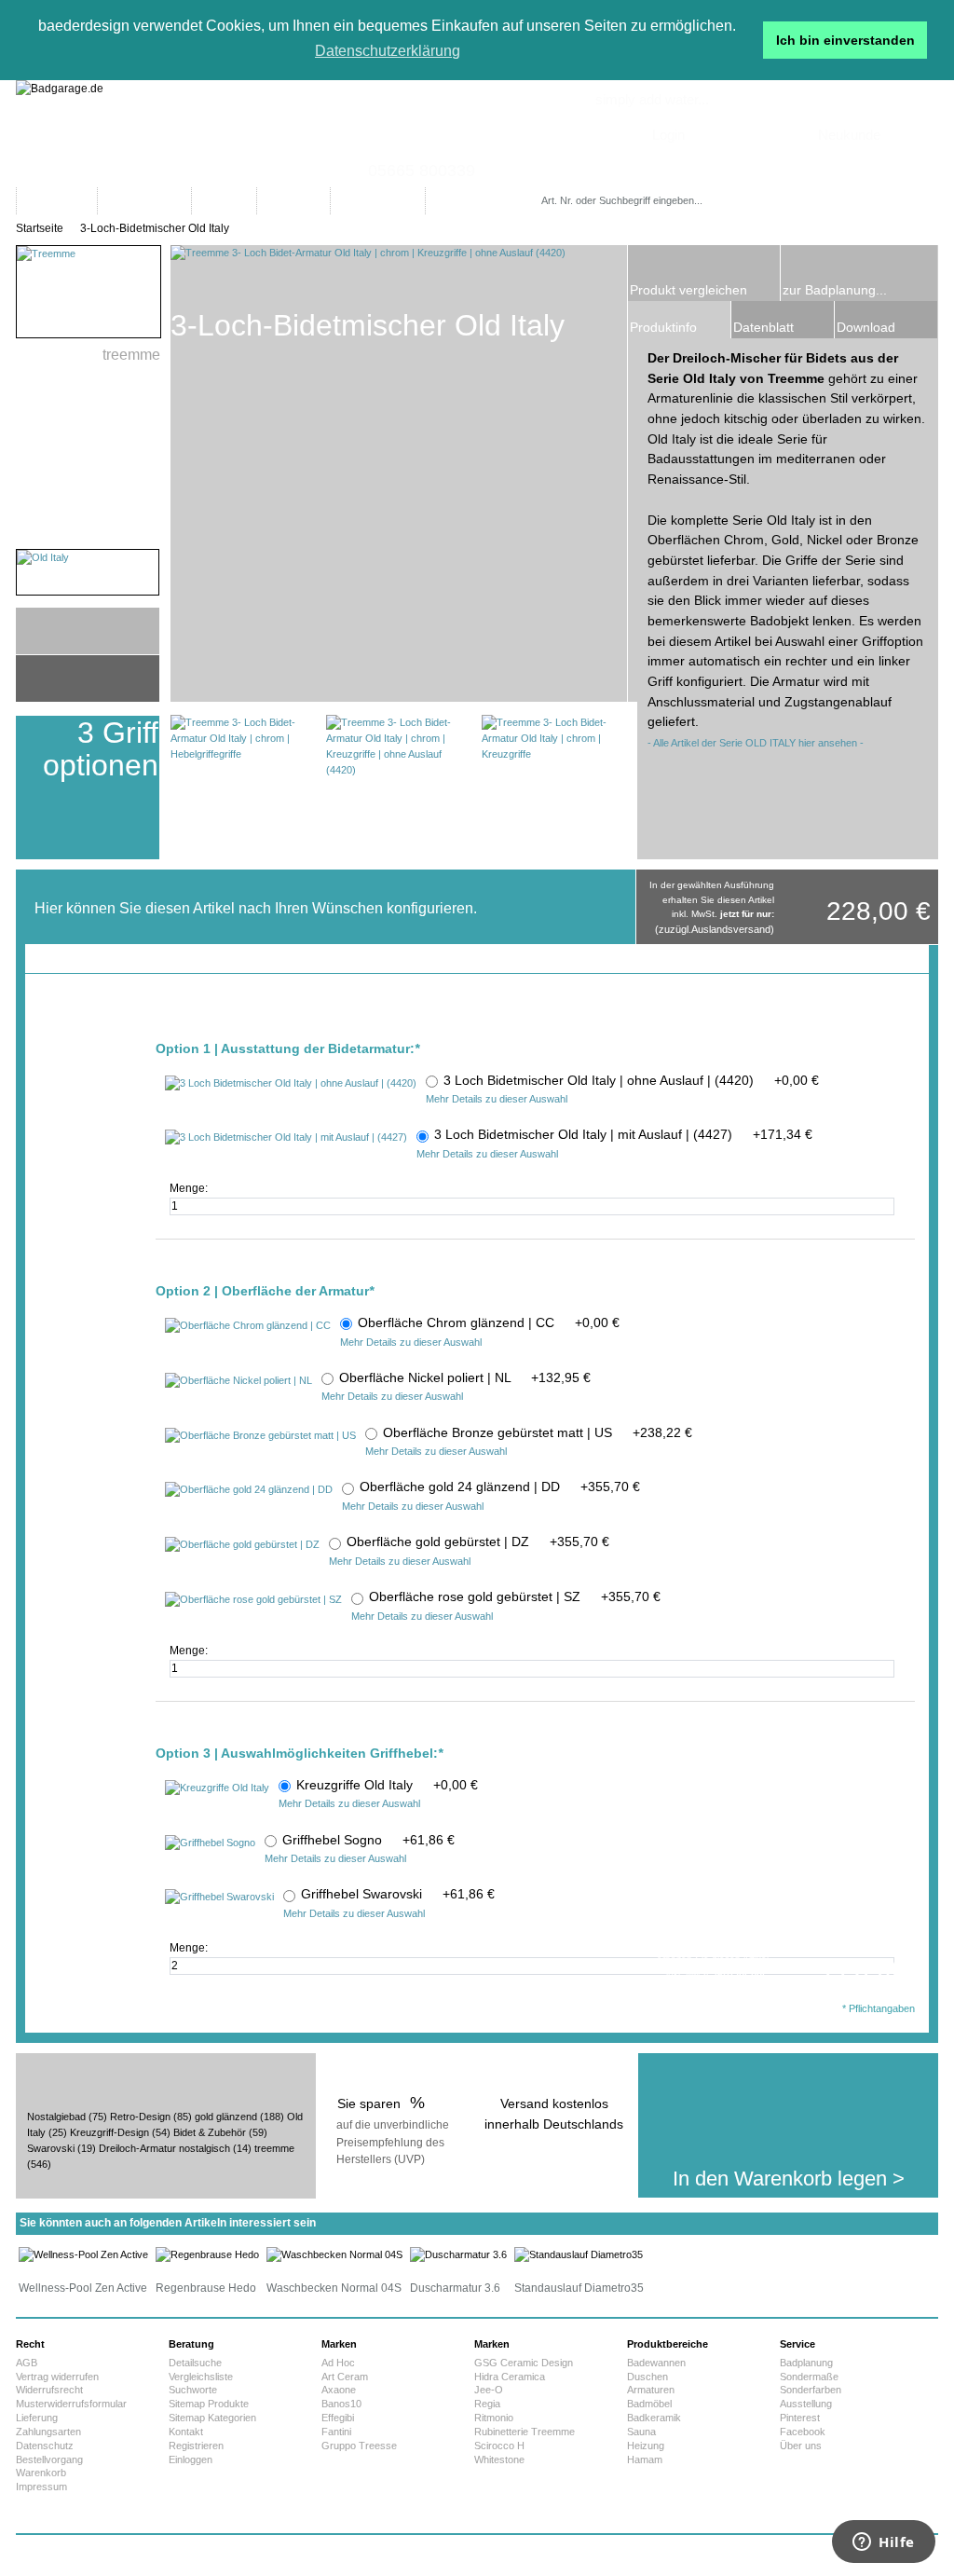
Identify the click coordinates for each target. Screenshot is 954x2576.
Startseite (40, 228)
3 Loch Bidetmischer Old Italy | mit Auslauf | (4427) (623, 1134)
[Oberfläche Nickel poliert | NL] (238, 1381)
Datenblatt (763, 327)
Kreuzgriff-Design (109, 2132)
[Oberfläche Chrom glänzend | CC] (248, 1326)
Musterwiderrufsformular (71, 2404)
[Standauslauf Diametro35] (579, 2254)
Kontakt (186, 2432)
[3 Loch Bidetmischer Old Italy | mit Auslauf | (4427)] (286, 1138)
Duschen (647, 2377)
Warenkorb (41, 2473)
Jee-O (489, 2390)
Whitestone (499, 2460)
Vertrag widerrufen (57, 2377)
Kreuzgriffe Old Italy (387, 1785)
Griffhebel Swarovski (398, 1894)
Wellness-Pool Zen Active (83, 2288)
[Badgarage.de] (477, 134)
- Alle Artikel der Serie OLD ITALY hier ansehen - (756, 743)
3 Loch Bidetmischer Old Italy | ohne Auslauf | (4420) (631, 1080)
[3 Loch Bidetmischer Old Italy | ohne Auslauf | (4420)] (291, 1084)
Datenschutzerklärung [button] (388, 51)
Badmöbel (649, 2404)
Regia (487, 2404)
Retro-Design (140, 2117)
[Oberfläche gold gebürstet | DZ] (242, 1545)
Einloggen (191, 2460)
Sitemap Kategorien (212, 2418)
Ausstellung (806, 2404)
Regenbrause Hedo (206, 2288)
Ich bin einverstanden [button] (845, 40)
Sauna (641, 2432)
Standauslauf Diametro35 (579, 2288)
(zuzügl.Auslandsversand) (715, 929)
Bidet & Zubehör (210, 2132)
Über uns (801, 2446)
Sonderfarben (811, 2390)
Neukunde (849, 135)
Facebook (803, 2432)
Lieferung (37, 2418)
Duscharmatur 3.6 (455, 2288)
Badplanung (806, 2363)
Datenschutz (45, 2446)
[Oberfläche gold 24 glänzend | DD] (249, 1490)
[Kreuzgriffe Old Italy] (217, 1788)
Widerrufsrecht (49, 2390)
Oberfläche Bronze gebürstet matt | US (538, 1432)
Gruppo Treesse (359, 2446)
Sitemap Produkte (209, 2404)
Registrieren (196, 2446)
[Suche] (760, 201)
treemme (274, 2148)
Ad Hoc (338, 2363)
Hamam (645, 2460)
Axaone (339, 2390)
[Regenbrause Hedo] (207, 2254)
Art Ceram (345, 2377)
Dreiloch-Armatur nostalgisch (164, 2148)
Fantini (336, 2432)
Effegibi (338, 2418)
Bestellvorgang (49, 2460)
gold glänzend (226, 2117)
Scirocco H (499, 2446)
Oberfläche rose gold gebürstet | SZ (515, 1596)
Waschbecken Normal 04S (334, 2288)
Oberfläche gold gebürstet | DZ (478, 1541)
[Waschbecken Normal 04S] (334, 2254)
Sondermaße (809, 2377)
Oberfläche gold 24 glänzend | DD (500, 1487)
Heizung (646, 2446)
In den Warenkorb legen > (789, 2179)
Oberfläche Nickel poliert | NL (465, 1377)
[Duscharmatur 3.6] (458, 2254)
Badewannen (656, 2363)
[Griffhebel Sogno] (210, 1843)
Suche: (545, 182)
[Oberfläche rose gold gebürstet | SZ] (253, 1600)
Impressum (41, 2487)
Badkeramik (654, 2418)
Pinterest (800, 2418)
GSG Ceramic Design (524, 2363)
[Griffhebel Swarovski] (219, 1898)
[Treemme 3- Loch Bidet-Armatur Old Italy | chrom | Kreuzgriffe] (554, 787)
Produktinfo (663, 327)
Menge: (190, 1188)
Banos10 (341, 2404)
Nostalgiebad (56, 2117)
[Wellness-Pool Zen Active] (83, 2254)
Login (668, 135)
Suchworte (193, 2390)
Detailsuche (195, 2363)
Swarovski (51, 2148)
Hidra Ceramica (510, 2377)
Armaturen (651, 2390)
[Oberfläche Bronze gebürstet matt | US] (260, 1436)
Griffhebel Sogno (368, 1840)
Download (866, 327)
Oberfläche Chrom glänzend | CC (489, 1322)
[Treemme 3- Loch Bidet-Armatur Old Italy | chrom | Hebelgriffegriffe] (243, 787)
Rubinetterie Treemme (525, 2432)
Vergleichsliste (201, 2377)
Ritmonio (494, 2418)
